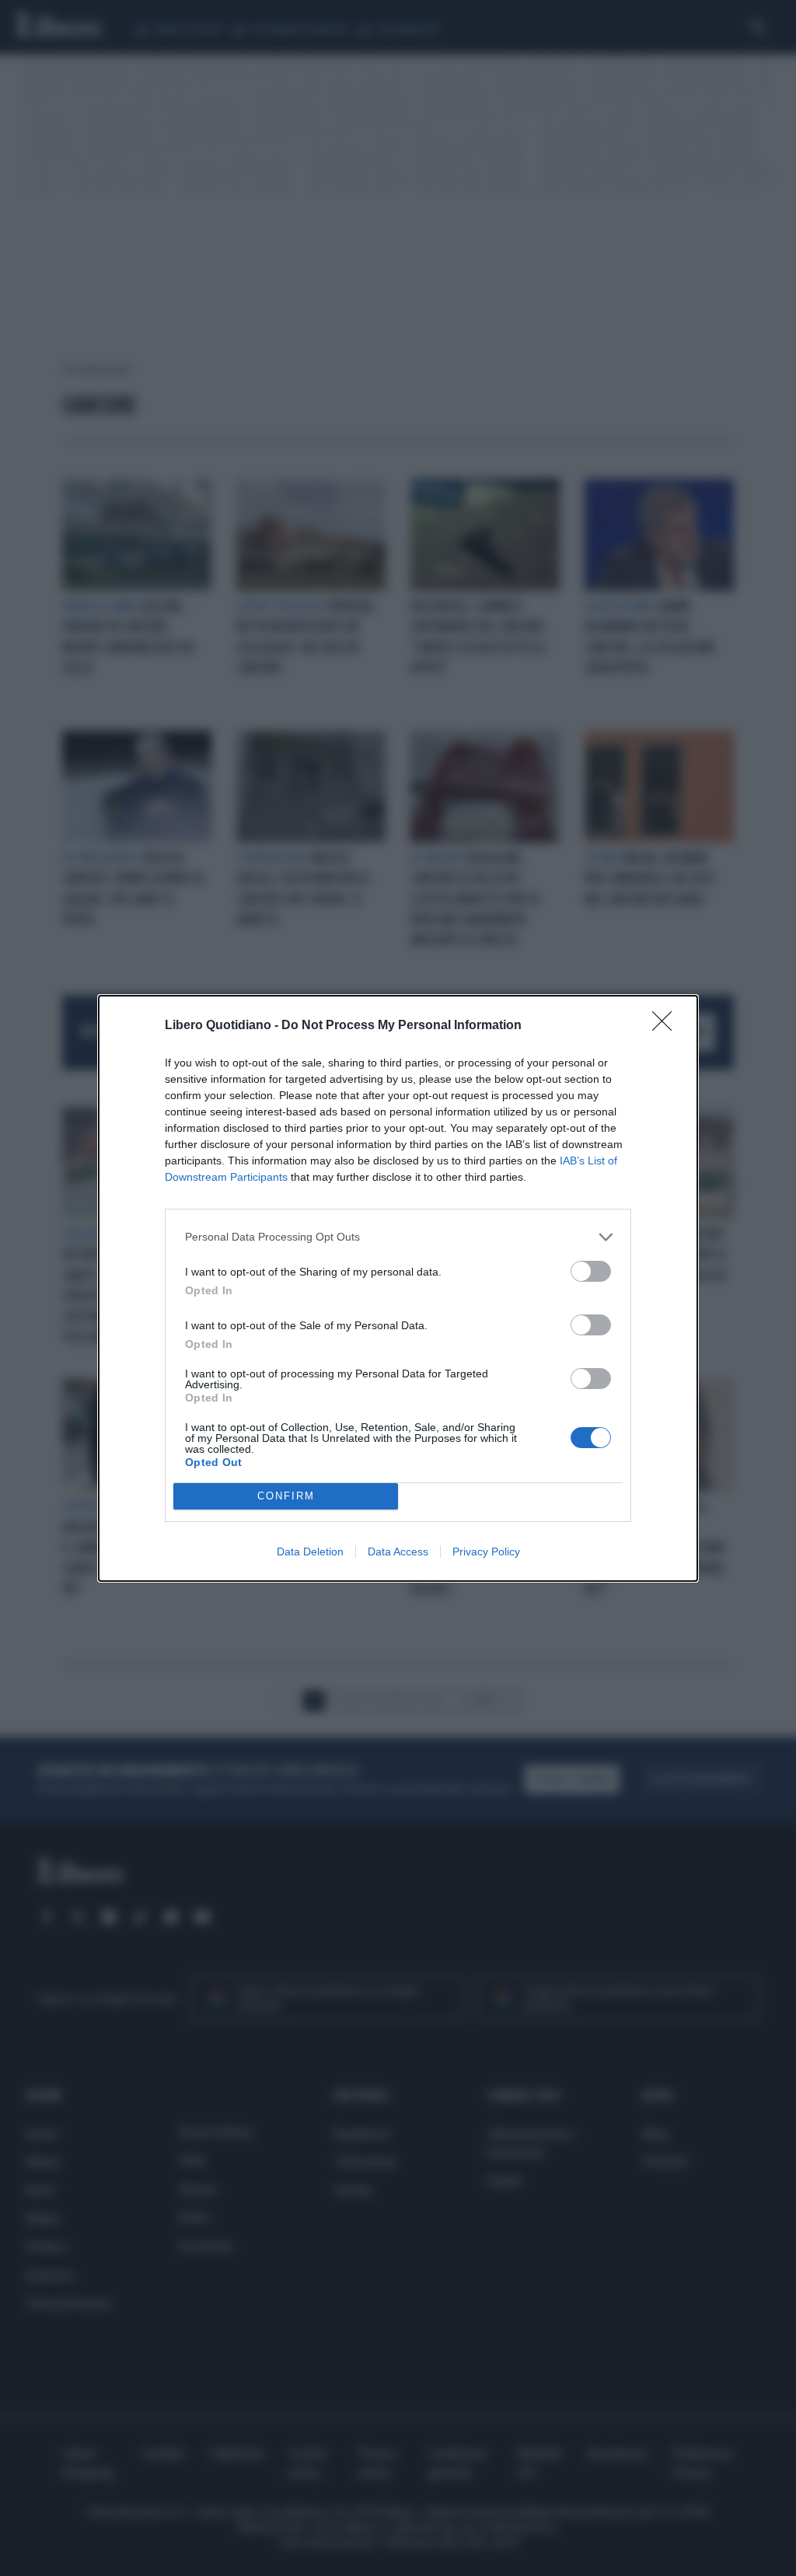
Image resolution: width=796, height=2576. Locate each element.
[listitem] (398, 1237)
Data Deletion (310, 1552)
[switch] (591, 1271)
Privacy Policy (486, 1552)
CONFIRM (286, 1496)
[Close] (667, 1026)
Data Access (398, 1552)
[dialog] (398, 1288)
